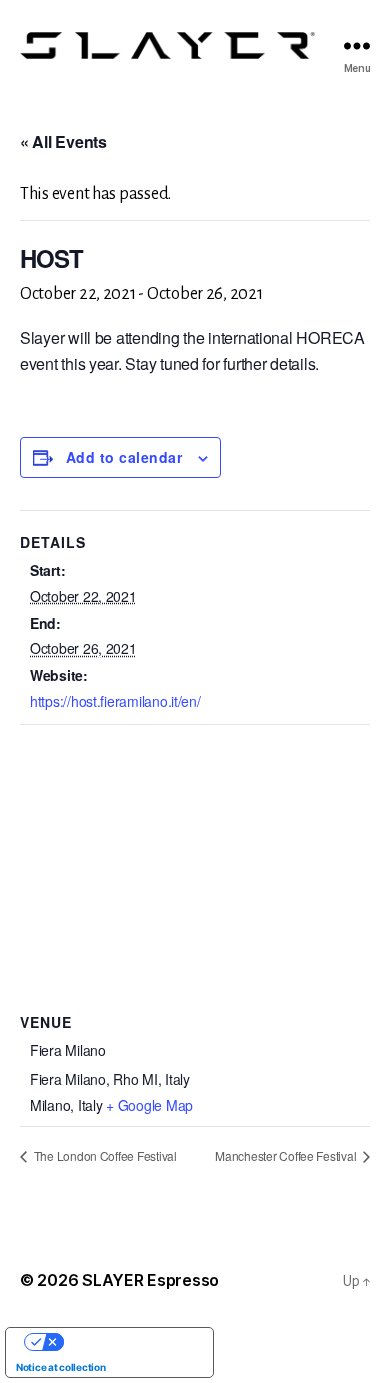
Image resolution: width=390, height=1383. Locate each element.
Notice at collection (61, 1367)
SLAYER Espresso (150, 1280)
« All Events (63, 141)
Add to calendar (124, 457)
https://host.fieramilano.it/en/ (115, 701)
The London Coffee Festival (104, 1155)
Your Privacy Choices (129, 1342)
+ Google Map (149, 1105)
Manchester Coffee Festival (287, 1155)
